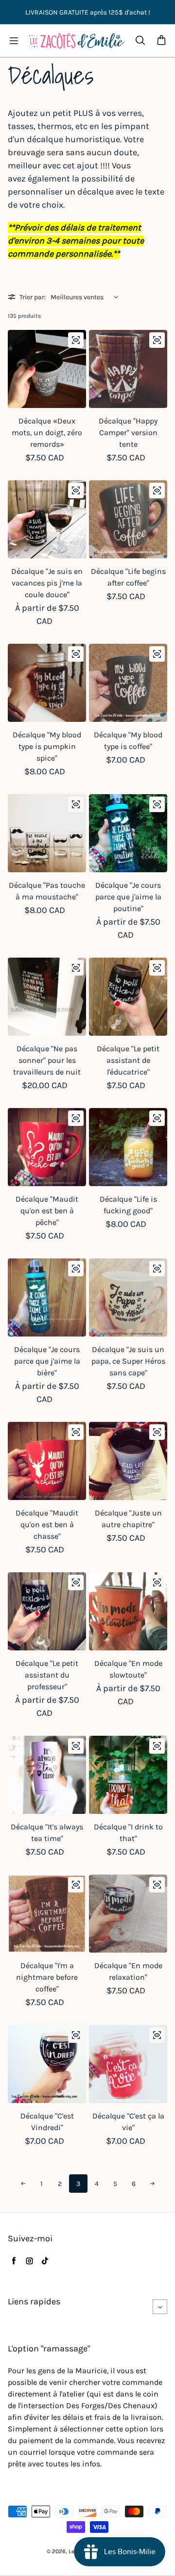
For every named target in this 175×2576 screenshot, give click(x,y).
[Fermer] (158, 2409)
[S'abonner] (151, 2537)
